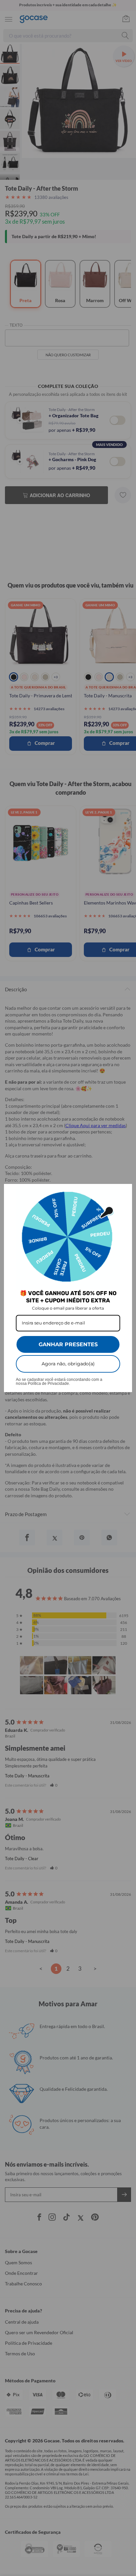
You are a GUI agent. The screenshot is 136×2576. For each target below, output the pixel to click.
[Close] (124, 1192)
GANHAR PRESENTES (68, 1344)
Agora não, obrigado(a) (68, 1364)
